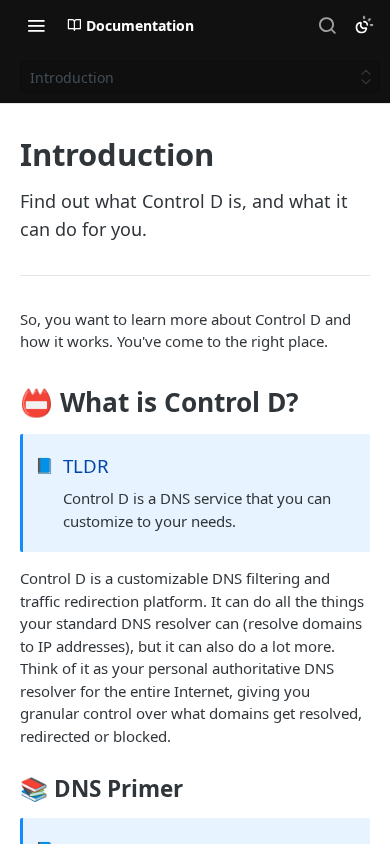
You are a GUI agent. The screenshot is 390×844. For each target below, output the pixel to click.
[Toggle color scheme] (364, 25)
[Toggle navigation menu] (36, 25)
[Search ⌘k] (327, 25)
